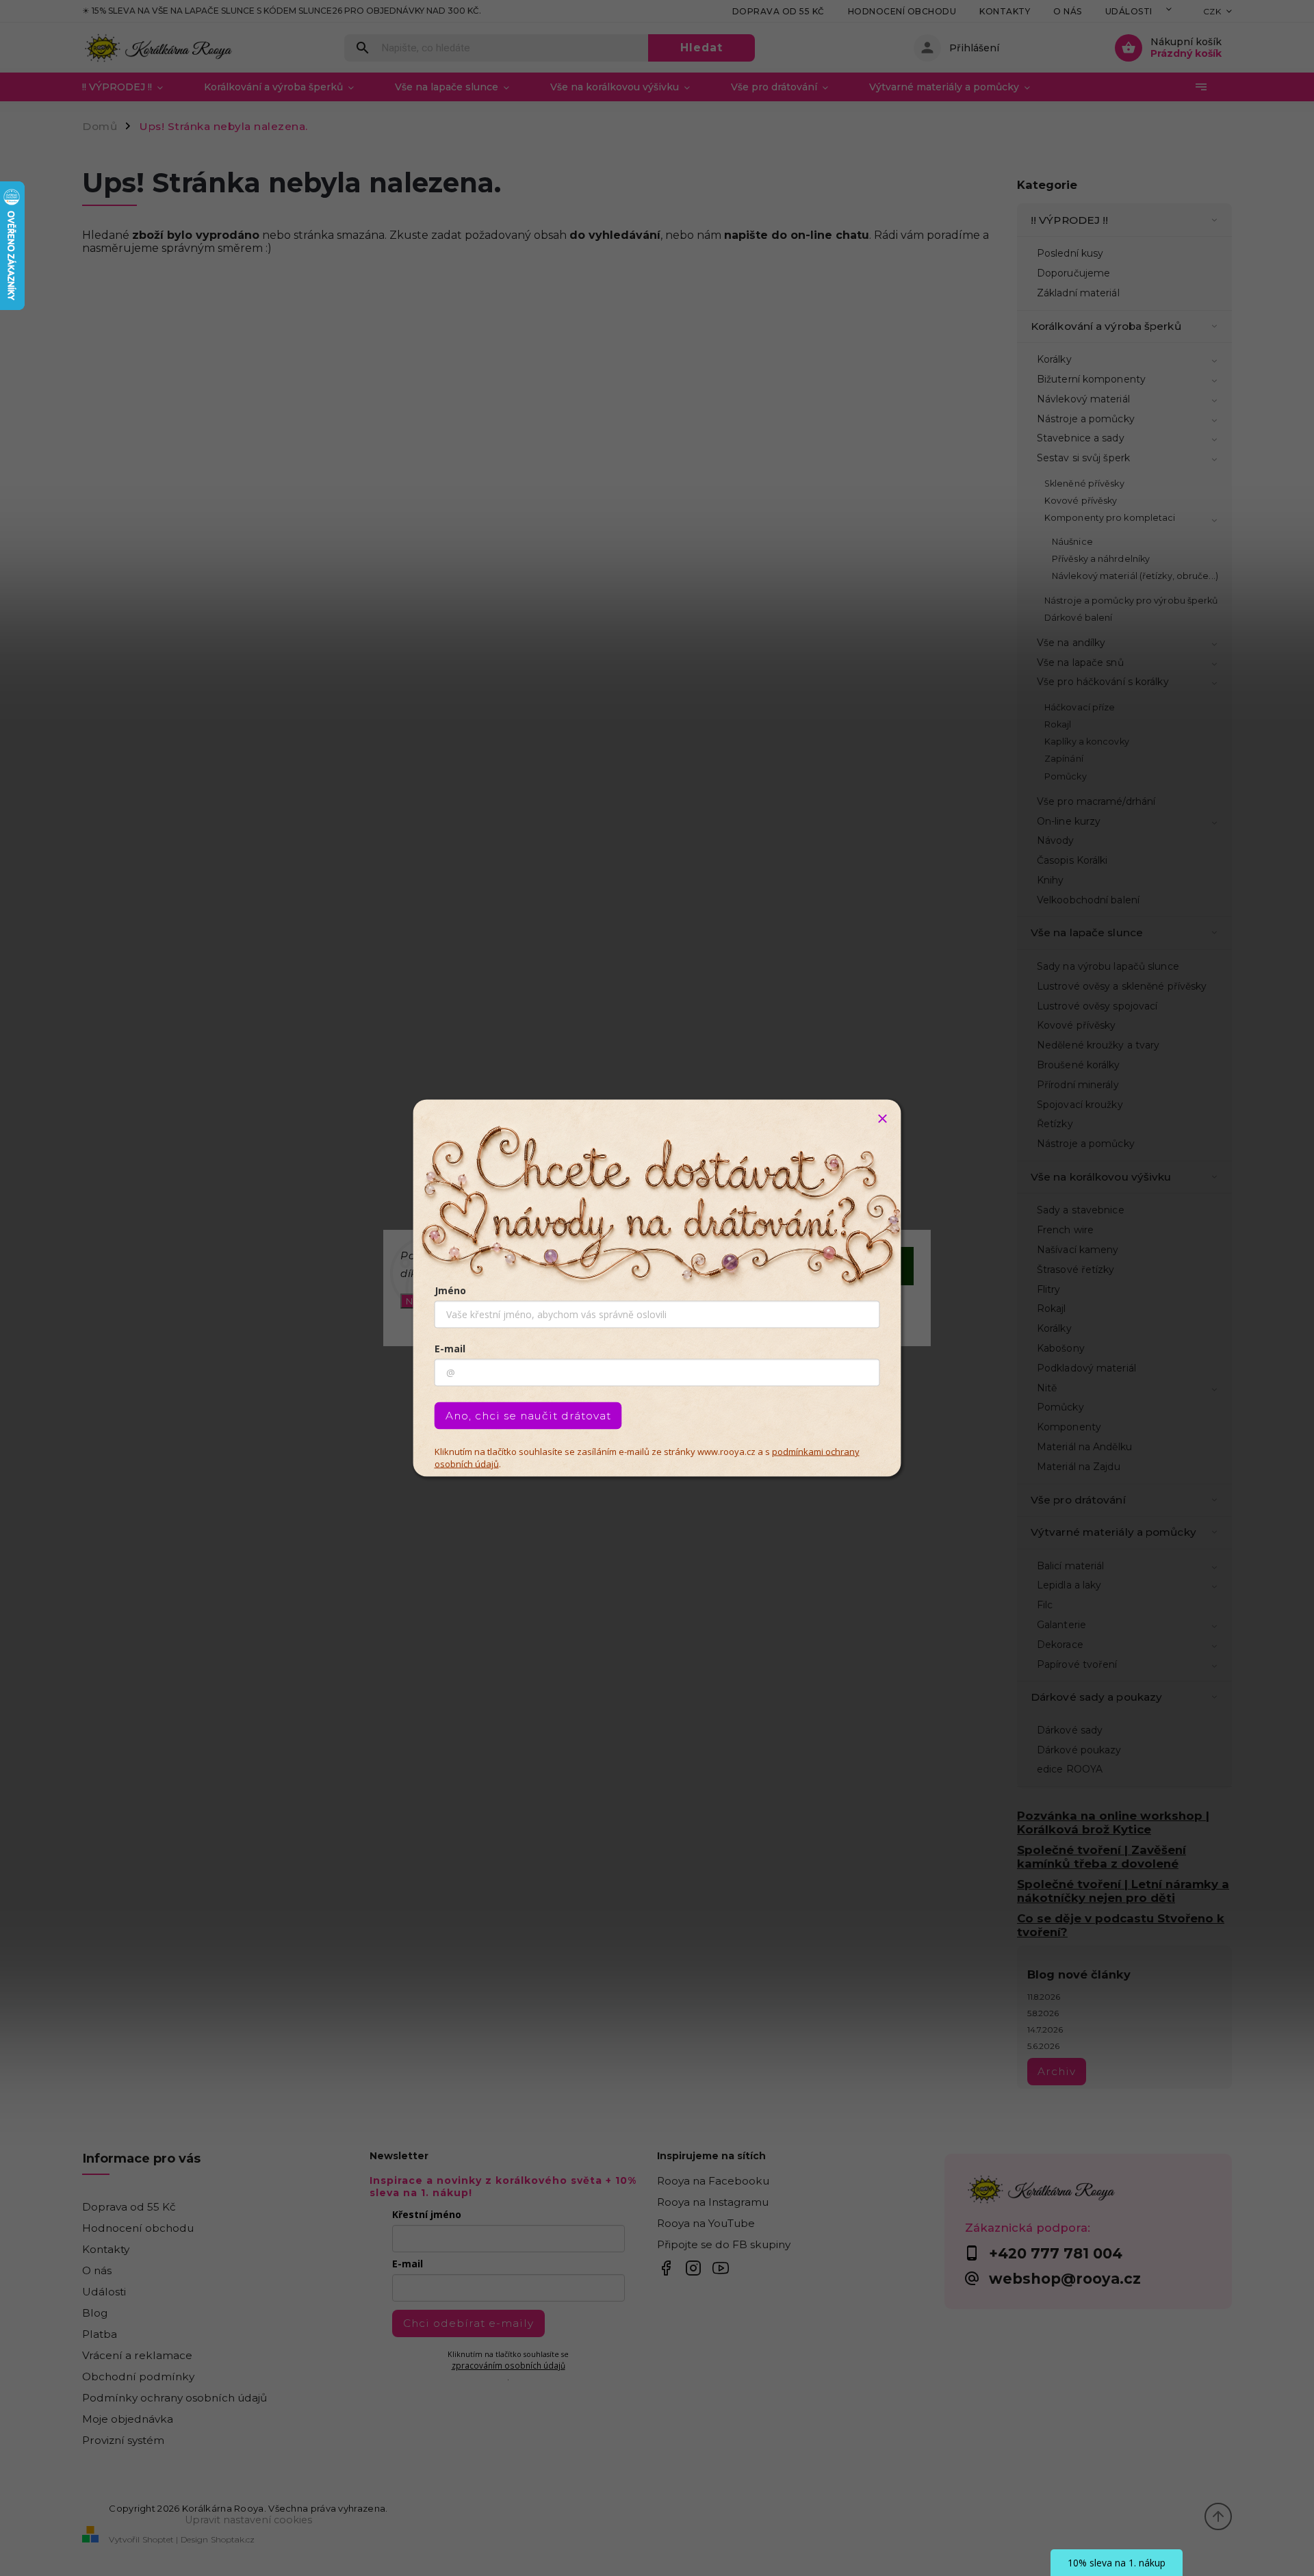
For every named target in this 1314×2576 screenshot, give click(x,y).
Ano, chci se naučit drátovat (528, 1416)
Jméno (450, 1290)
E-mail (450, 1349)
